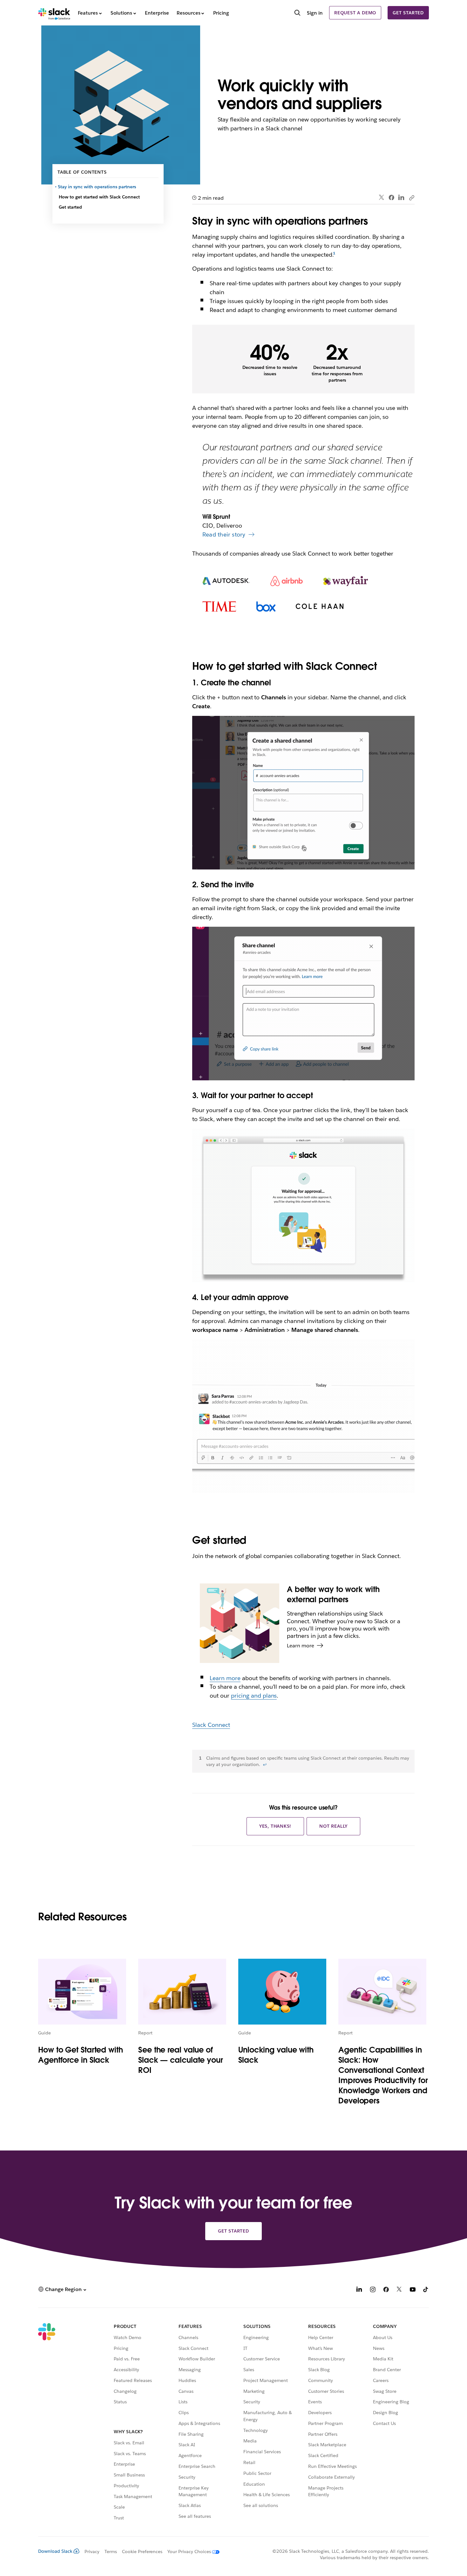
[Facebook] (391, 197)
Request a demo (355, 13)
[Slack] (54, 13)
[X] (399, 2290)
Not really (333, 1826)
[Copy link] (411, 197)
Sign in (315, 13)
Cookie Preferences (142, 2552)
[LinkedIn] (401, 198)
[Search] (297, 13)
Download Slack (55, 2551)
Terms (111, 2552)
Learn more (225, 1678)
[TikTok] (426, 2290)
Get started (408, 13)
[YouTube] (413, 2290)
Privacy (92, 2552)
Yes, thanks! (275, 1826)
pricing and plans (254, 1696)
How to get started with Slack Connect (99, 197)
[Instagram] (373, 2290)
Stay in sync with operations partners (97, 187)
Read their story (224, 534)
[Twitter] (382, 198)
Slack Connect (211, 1725)
